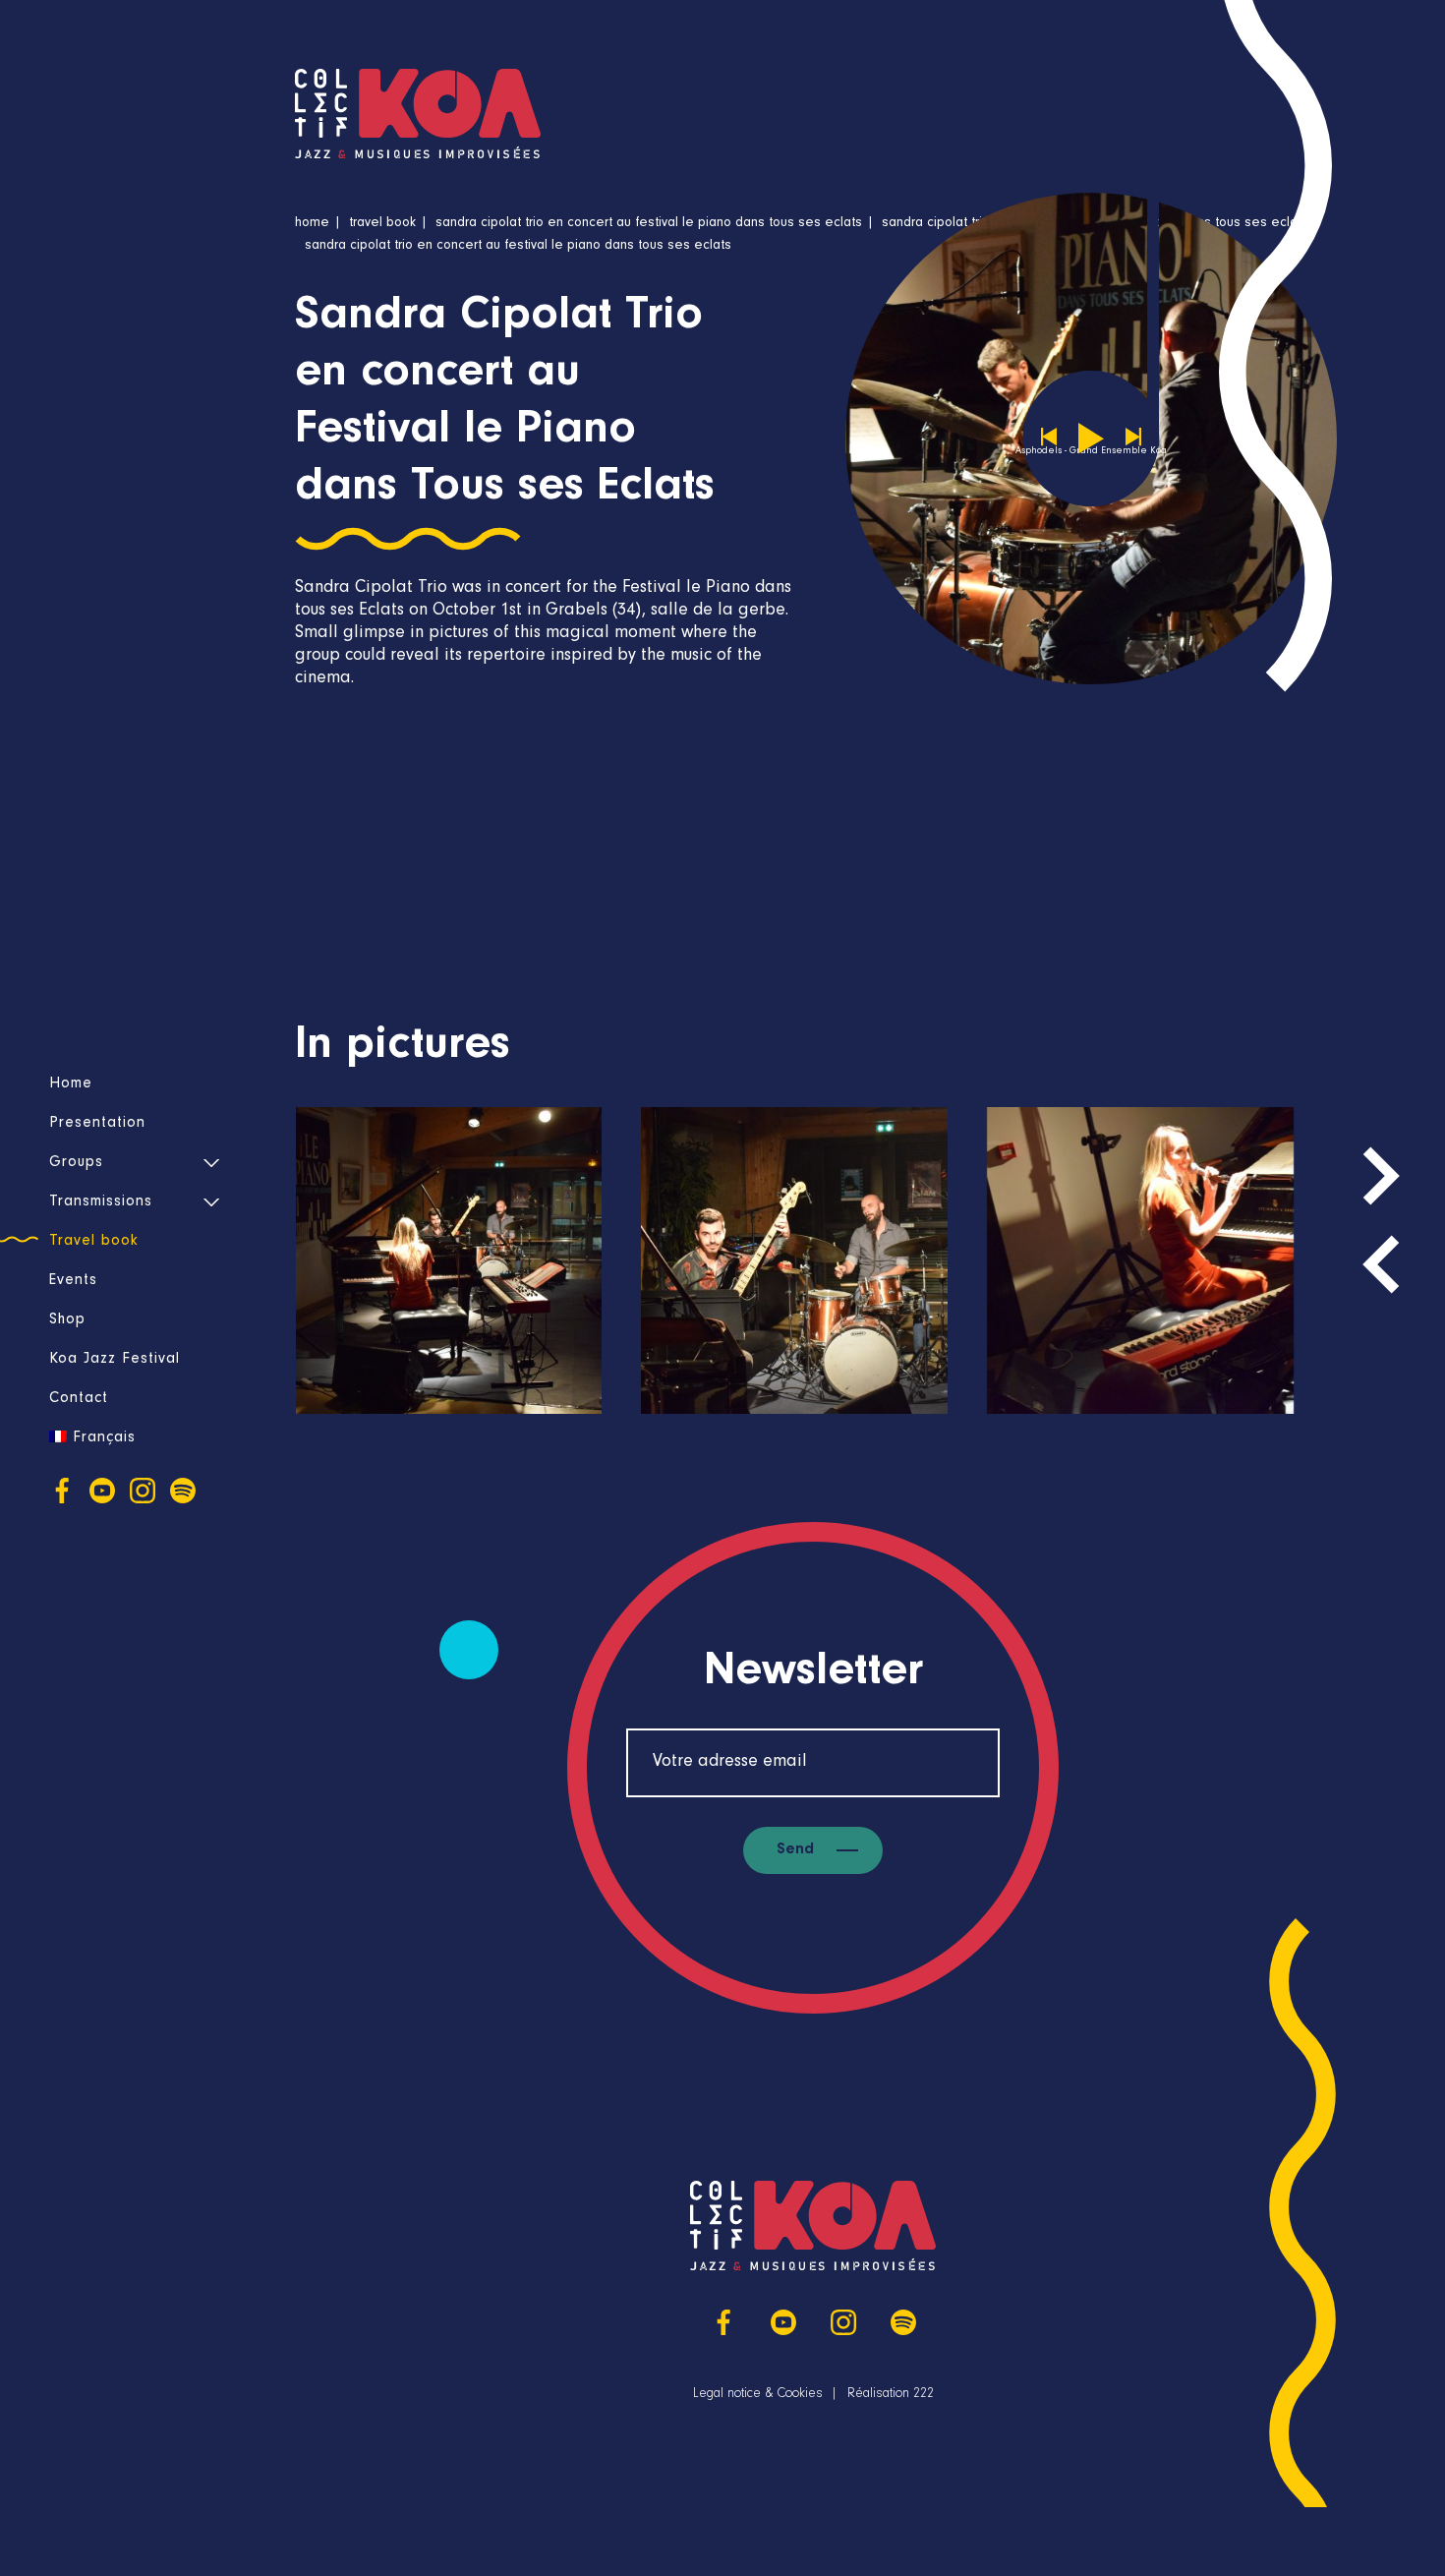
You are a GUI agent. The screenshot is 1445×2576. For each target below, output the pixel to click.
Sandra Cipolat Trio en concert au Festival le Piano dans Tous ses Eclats (649, 224)
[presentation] (1381, 1264)
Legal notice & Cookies (758, 2395)
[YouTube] (102, 1491)
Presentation (97, 1124)
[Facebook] (62, 1491)
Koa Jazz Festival (115, 1360)
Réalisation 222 (891, 2395)
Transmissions (101, 1202)
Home (71, 1084)
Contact (79, 1399)
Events (73, 1281)
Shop (67, 1320)
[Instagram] (143, 1491)
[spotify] (183, 1491)
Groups (76, 1163)
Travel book (94, 1242)
